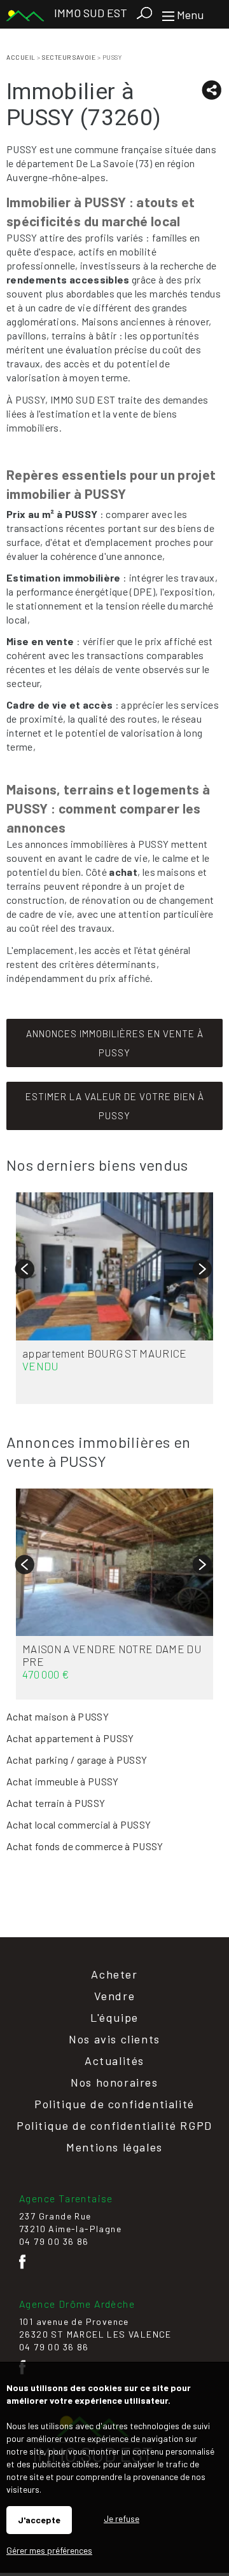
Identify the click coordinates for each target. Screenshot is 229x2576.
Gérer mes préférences (49, 2550)
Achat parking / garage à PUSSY (77, 1760)
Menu (189, 15)
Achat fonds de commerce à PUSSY (85, 1846)
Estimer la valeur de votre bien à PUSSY (115, 1106)
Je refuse (121, 2518)
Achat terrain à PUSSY (56, 1803)
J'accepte (39, 2520)
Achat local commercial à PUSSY (79, 1824)
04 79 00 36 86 (54, 2241)
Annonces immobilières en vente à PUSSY (115, 1043)
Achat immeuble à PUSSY (63, 1781)
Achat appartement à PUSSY (70, 1738)
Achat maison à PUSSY (58, 1716)
